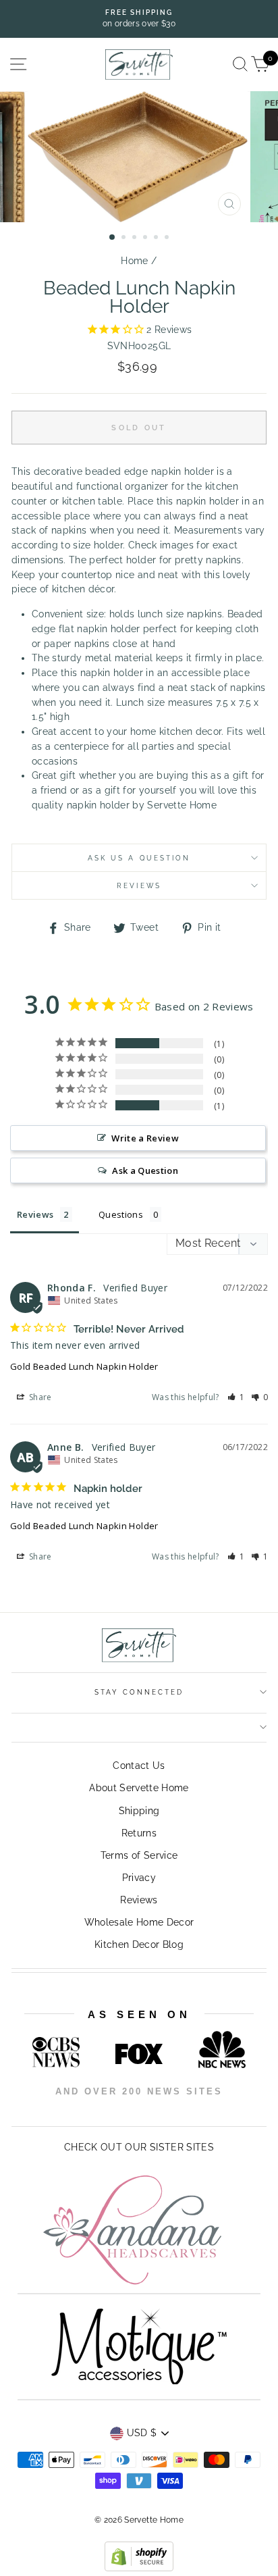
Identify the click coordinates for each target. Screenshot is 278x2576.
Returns (139, 1833)
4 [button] (146, 238)
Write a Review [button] (145, 1138)
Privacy (139, 1878)
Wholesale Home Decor (139, 1922)
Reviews (139, 1900)
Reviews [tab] (35, 1214)
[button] (236, 1397)
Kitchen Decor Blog (139, 1944)
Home (134, 261)
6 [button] (168, 238)
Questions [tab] (121, 1214)
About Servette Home (139, 1788)
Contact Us (139, 1766)
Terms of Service (139, 1855)
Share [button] (39, 1397)
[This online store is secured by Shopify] (139, 2568)
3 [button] (136, 238)
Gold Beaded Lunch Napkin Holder (84, 1366)
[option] (139, 19)
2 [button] (125, 238)
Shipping (139, 1811)
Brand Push (189, 2110)
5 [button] (157, 238)
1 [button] (113, 238)
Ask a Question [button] (145, 1170)
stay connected (139, 1692)
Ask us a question (139, 858)
